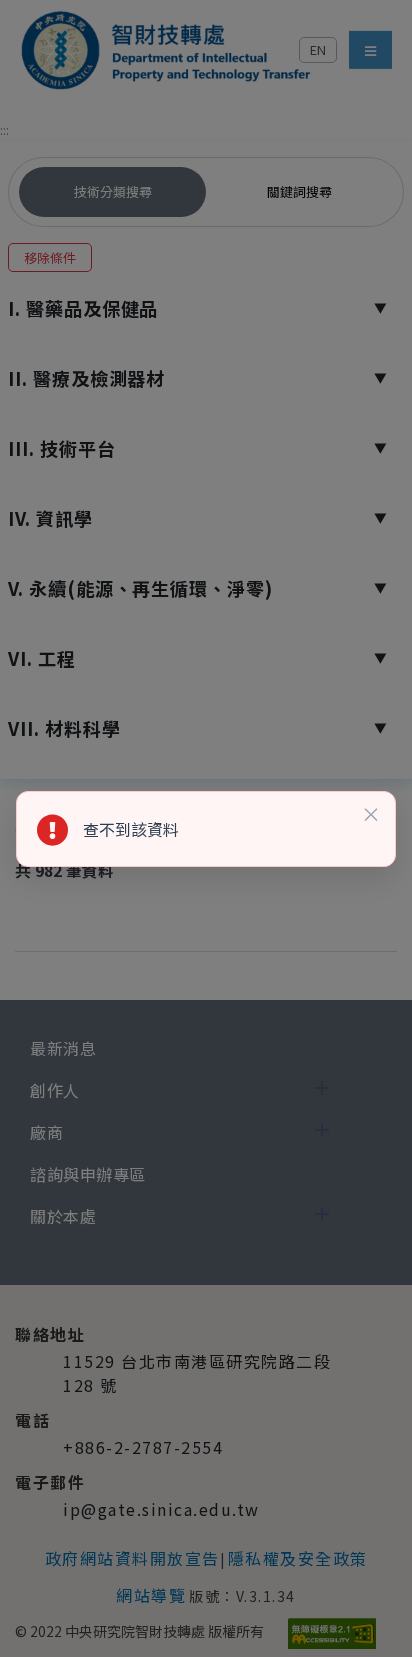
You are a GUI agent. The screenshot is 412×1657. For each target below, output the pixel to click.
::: (4, 129)
